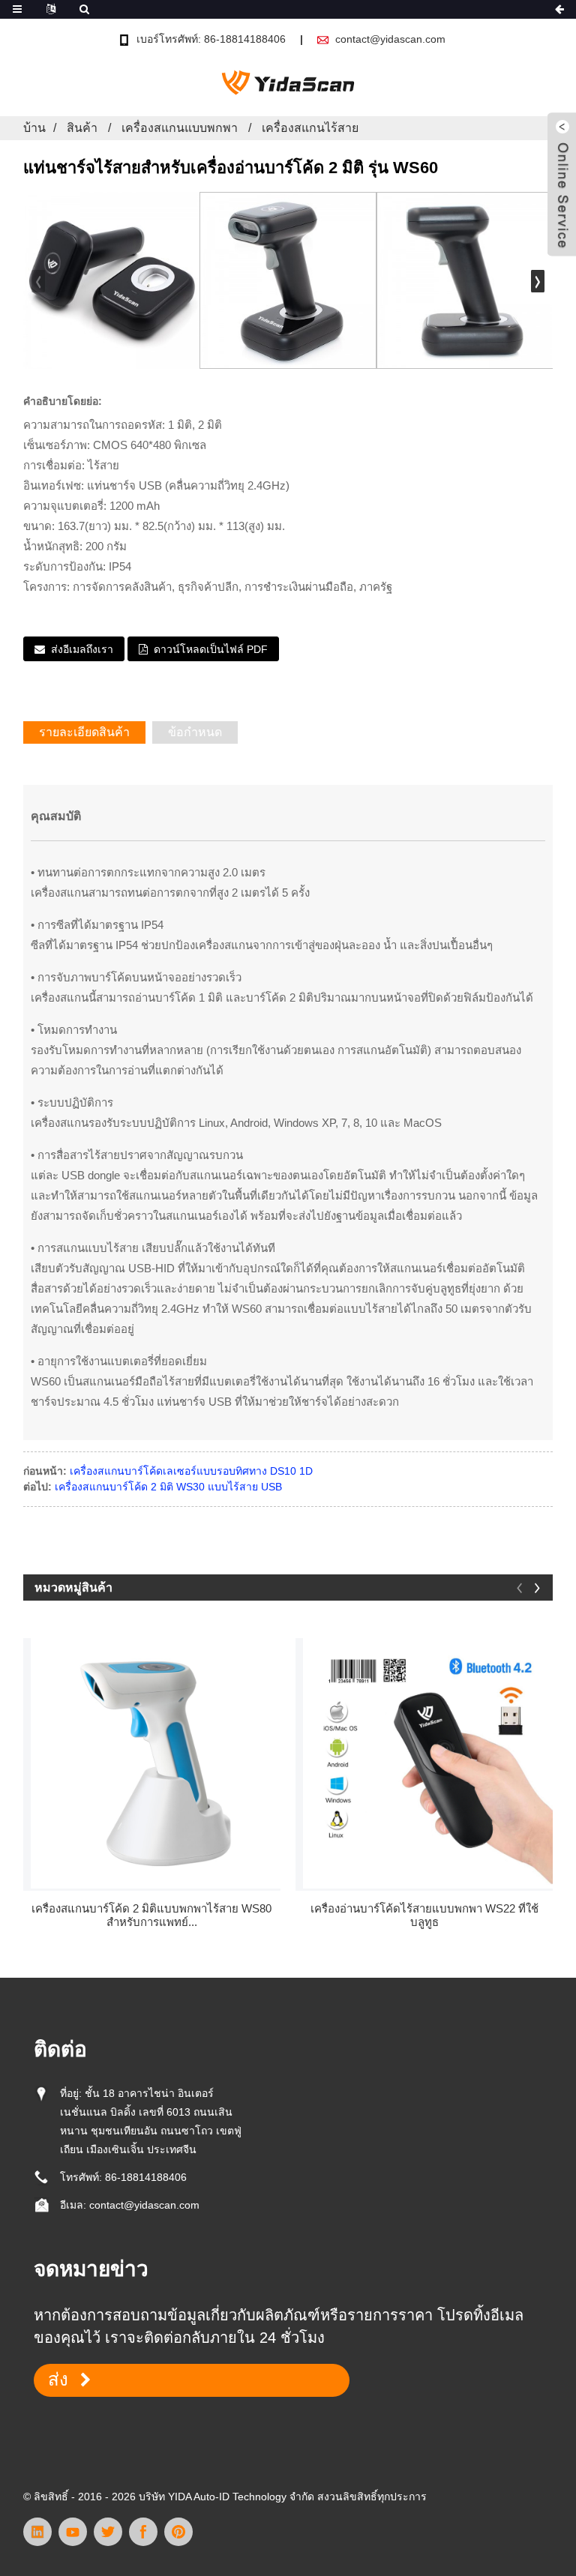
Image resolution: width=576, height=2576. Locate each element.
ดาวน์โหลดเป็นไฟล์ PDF (211, 649)
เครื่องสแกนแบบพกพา (180, 128)
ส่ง (58, 2380)
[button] (538, 281)
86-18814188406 (146, 2177)
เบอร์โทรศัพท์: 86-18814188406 (211, 39)
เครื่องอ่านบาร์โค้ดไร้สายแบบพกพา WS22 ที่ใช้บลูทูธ (424, 1915)
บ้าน (34, 128)
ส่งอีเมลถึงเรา (82, 649)
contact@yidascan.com (390, 39)
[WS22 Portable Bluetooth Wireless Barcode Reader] (428, 1763)
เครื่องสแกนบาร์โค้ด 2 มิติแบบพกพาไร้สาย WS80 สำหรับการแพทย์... (151, 1915)
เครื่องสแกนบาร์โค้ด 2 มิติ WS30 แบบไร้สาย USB (168, 1487)
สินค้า (82, 128)
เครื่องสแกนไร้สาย (310, 128)
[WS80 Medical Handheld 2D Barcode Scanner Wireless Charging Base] (156, 1763)
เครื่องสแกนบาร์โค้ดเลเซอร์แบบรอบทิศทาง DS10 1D (191, 1471)
